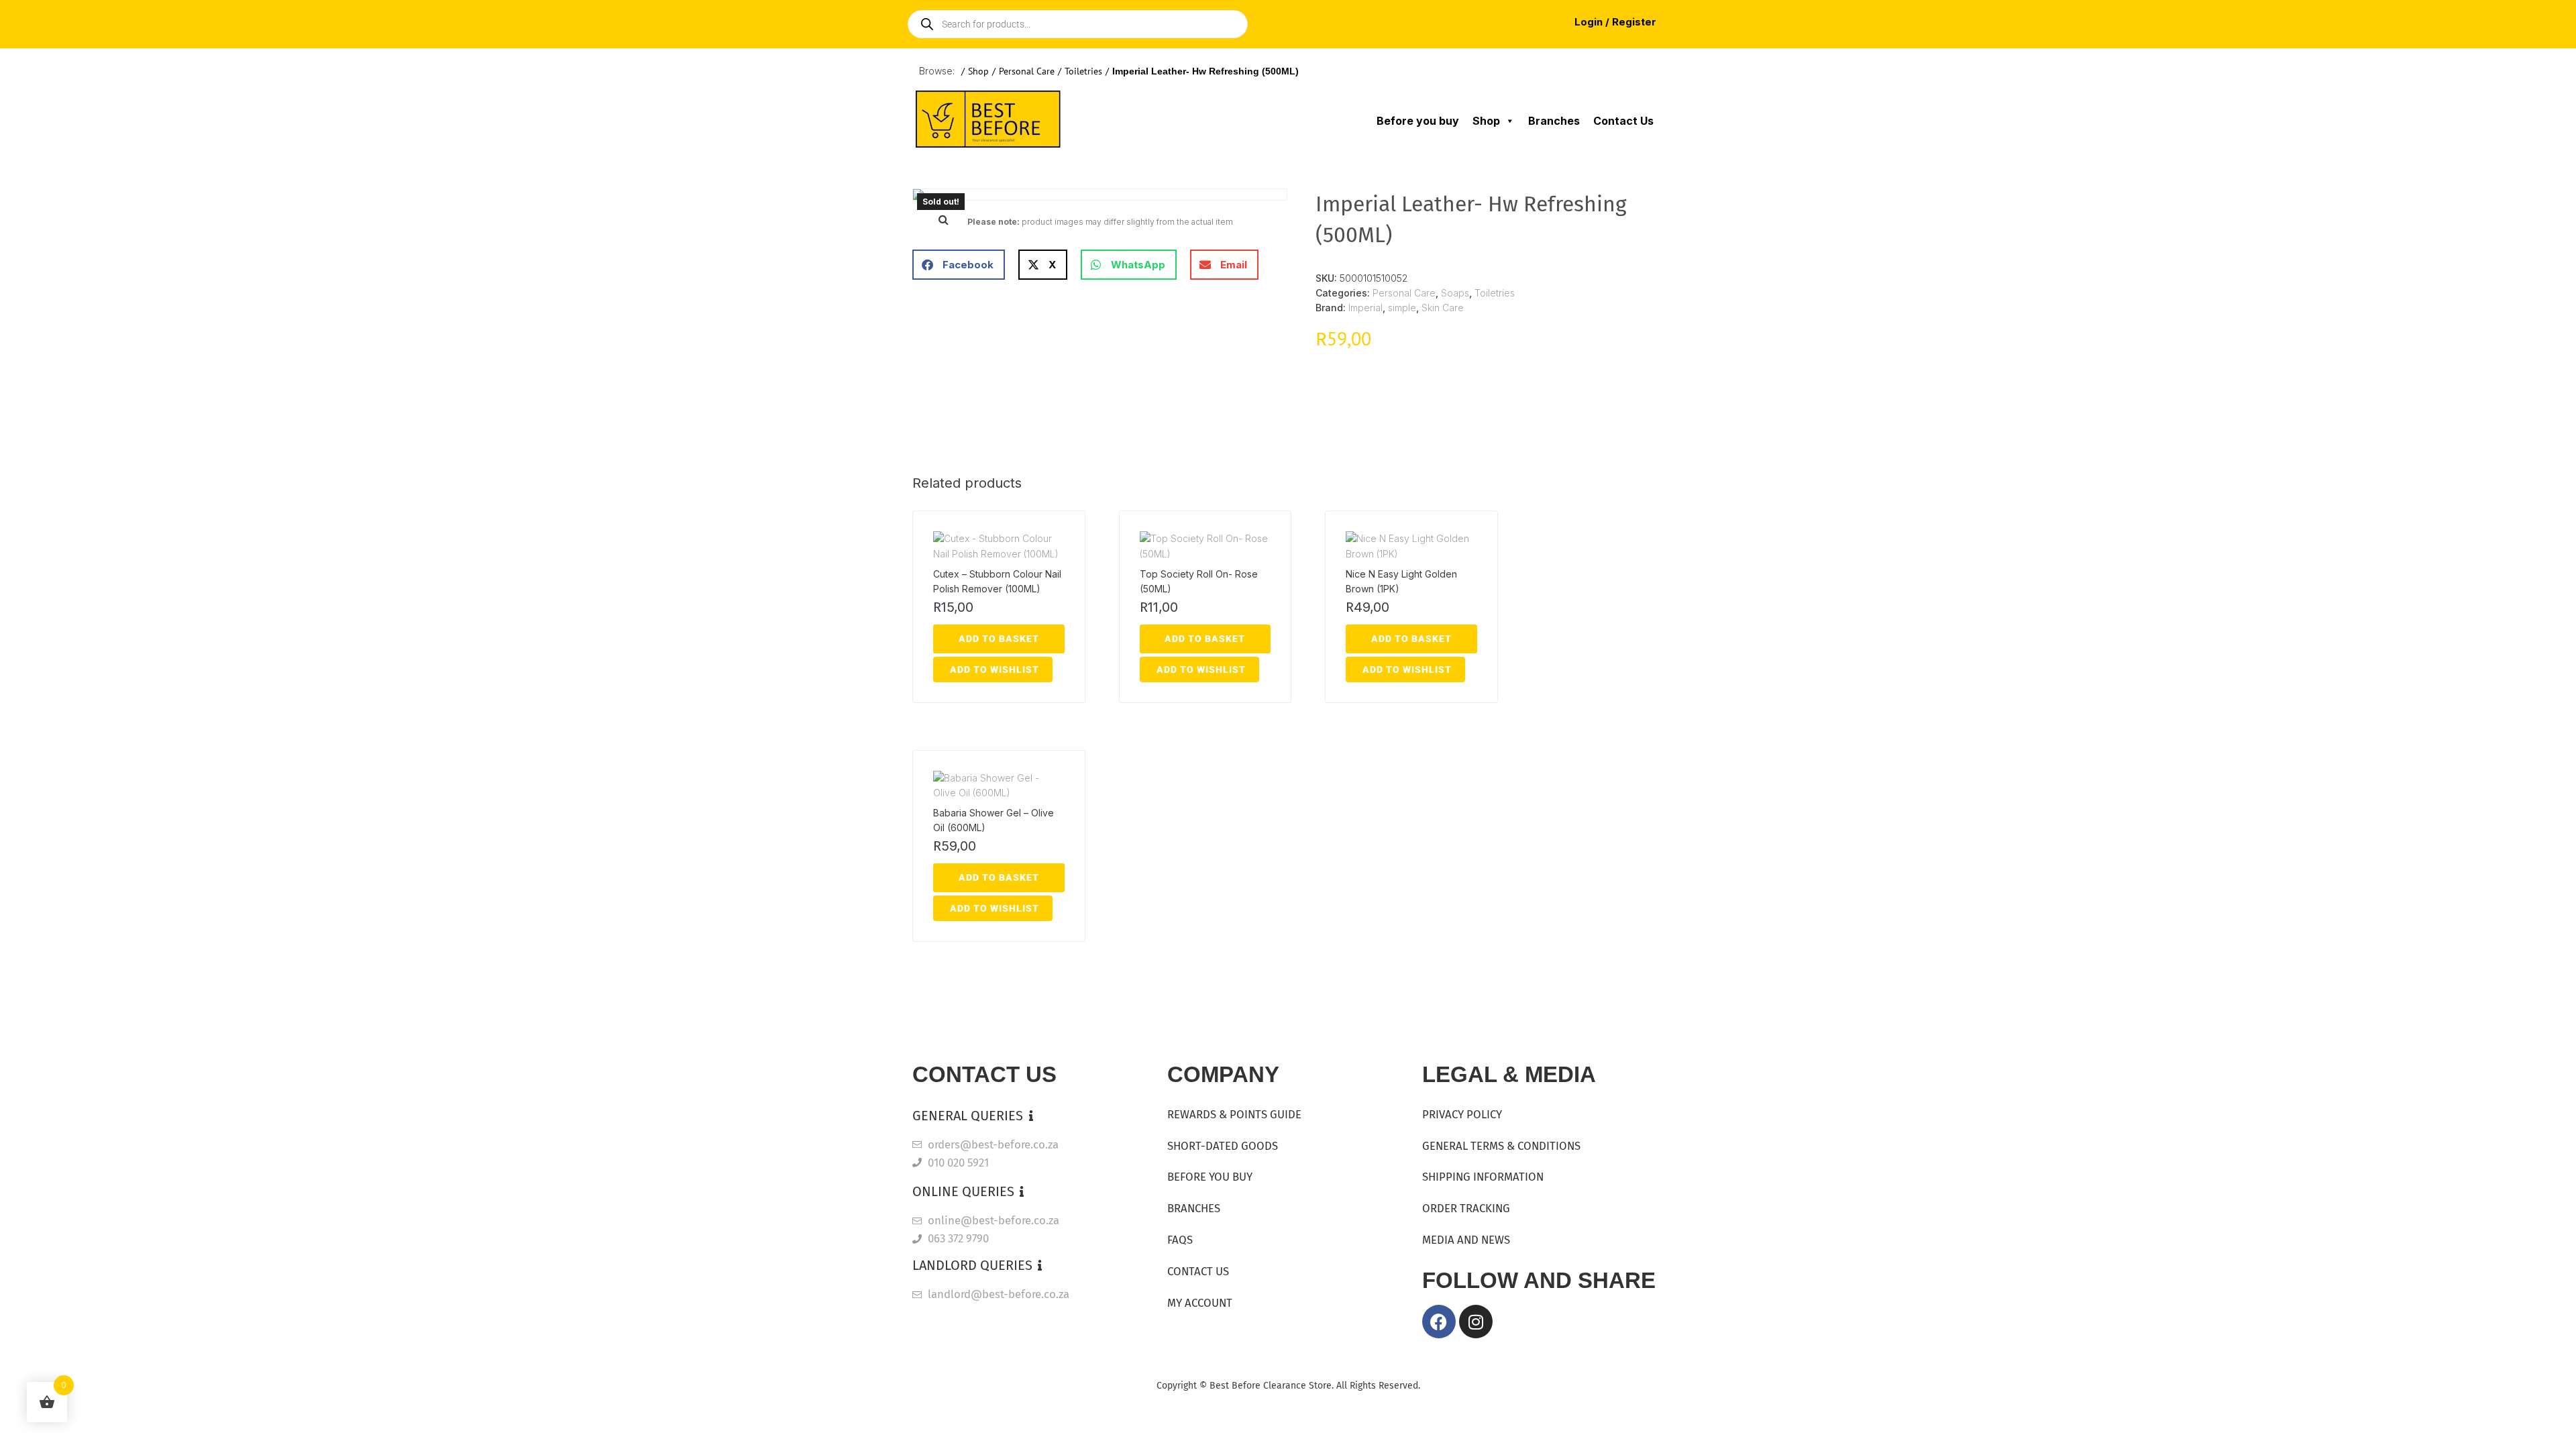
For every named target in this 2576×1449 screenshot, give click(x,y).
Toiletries (1083, 71)
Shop (978, 71)
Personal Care (1027, 71)
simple (1402, 308)
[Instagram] (1476, 1322)
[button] (943, 219)
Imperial (1365, 308)
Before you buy (1418, 121)
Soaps (1455, 293)
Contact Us (1623, 121)
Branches (1554, 121)
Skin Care (1443, 308)
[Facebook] (1439, 1322)
